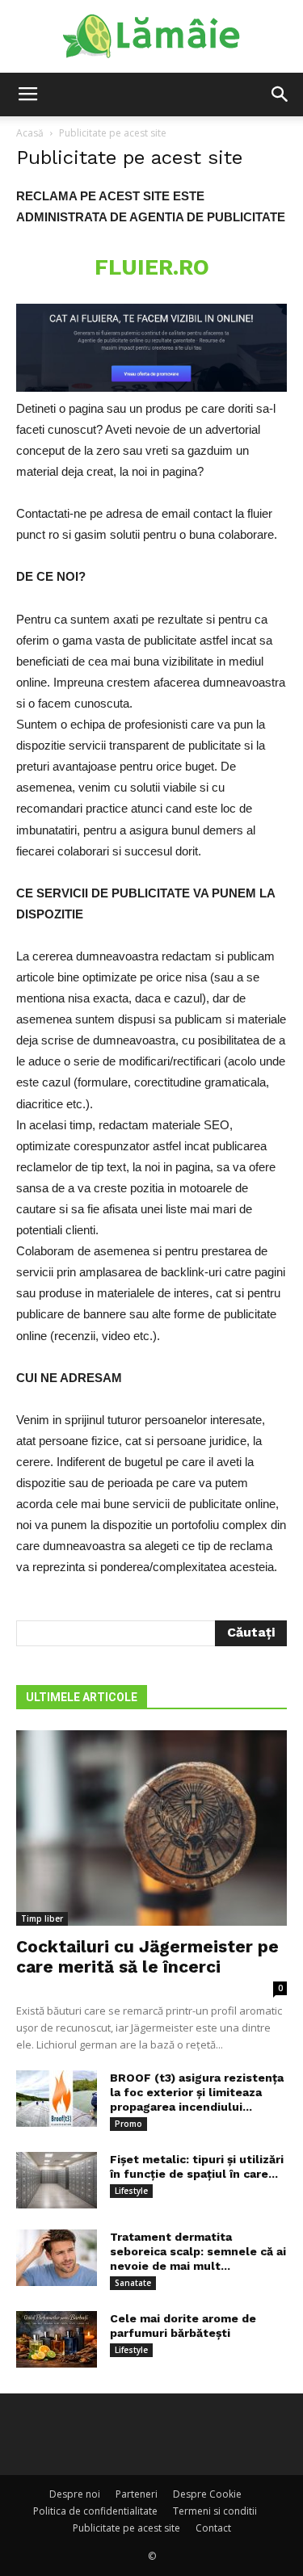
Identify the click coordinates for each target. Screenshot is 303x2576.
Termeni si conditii (215, 2511)
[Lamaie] (151, 37)
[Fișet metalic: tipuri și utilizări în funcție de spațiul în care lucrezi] (57, 2180)
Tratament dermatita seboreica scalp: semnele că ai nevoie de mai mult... (198, 2251)
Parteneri (137, 2494)
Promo (128, 2124)
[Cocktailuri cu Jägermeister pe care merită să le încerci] (151, 1828)
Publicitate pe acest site (126, 2528)
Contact (213, 2528)
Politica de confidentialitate (95, 2511)
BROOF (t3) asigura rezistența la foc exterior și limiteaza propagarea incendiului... (197, 2092)
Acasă (30, 133)
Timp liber (42, 1918)
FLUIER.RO (152, 267)
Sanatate (133, 2283)
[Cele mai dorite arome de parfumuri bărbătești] (57, 2339)
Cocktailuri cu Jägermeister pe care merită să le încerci (147, 1956)
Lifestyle (131, 2191)
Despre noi (75, 2494)
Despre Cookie (207, 2494)
